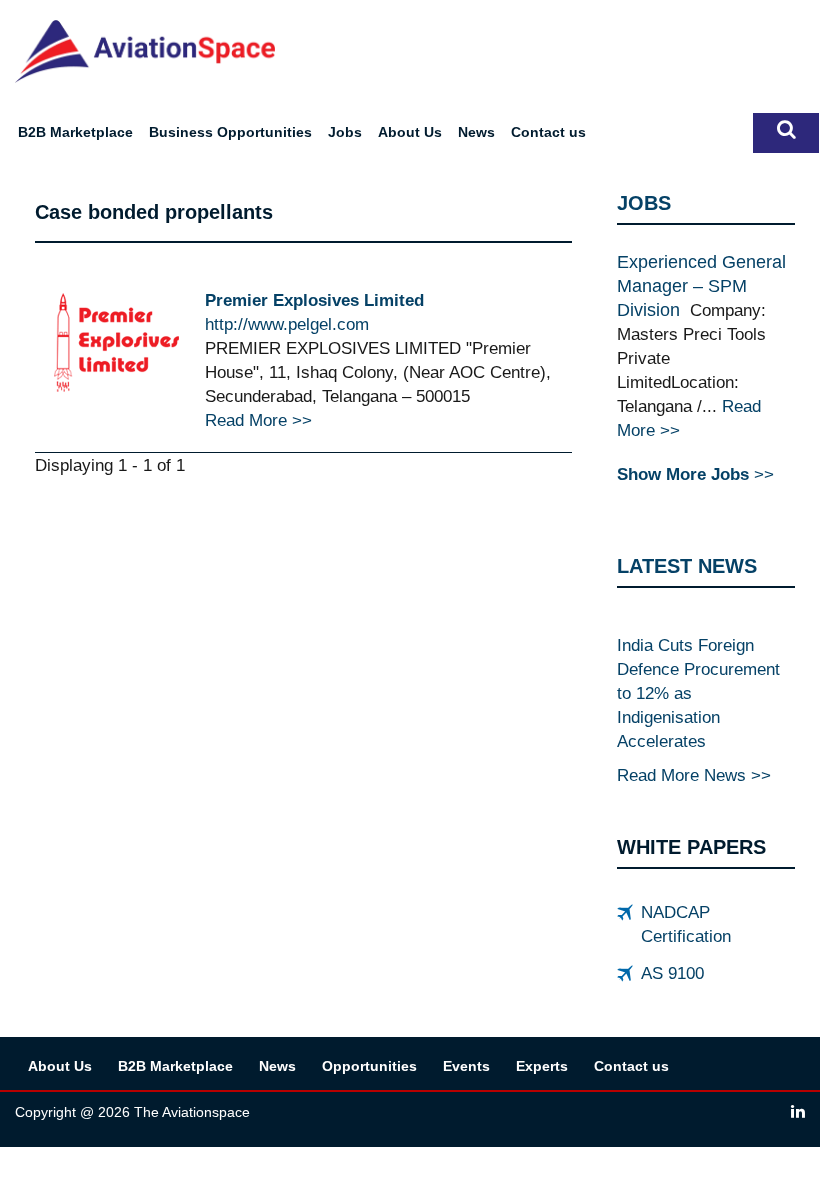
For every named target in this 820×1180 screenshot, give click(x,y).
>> (695, 474)
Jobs (345, 132)
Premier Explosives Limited (314, 300)
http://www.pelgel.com (287, 324)
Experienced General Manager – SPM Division (701, 286)
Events (466, 1066)
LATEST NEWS (687, 566)
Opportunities (369, 1066)
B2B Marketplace (75, 132)
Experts (542, 1066)
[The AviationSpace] (145, 50)
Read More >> (258, 420)
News (476, 132)
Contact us (548, 132)
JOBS (644, 203)
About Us (410, 132)
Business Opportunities (230, 132)
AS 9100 (672, 973)
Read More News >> (694, 775)
